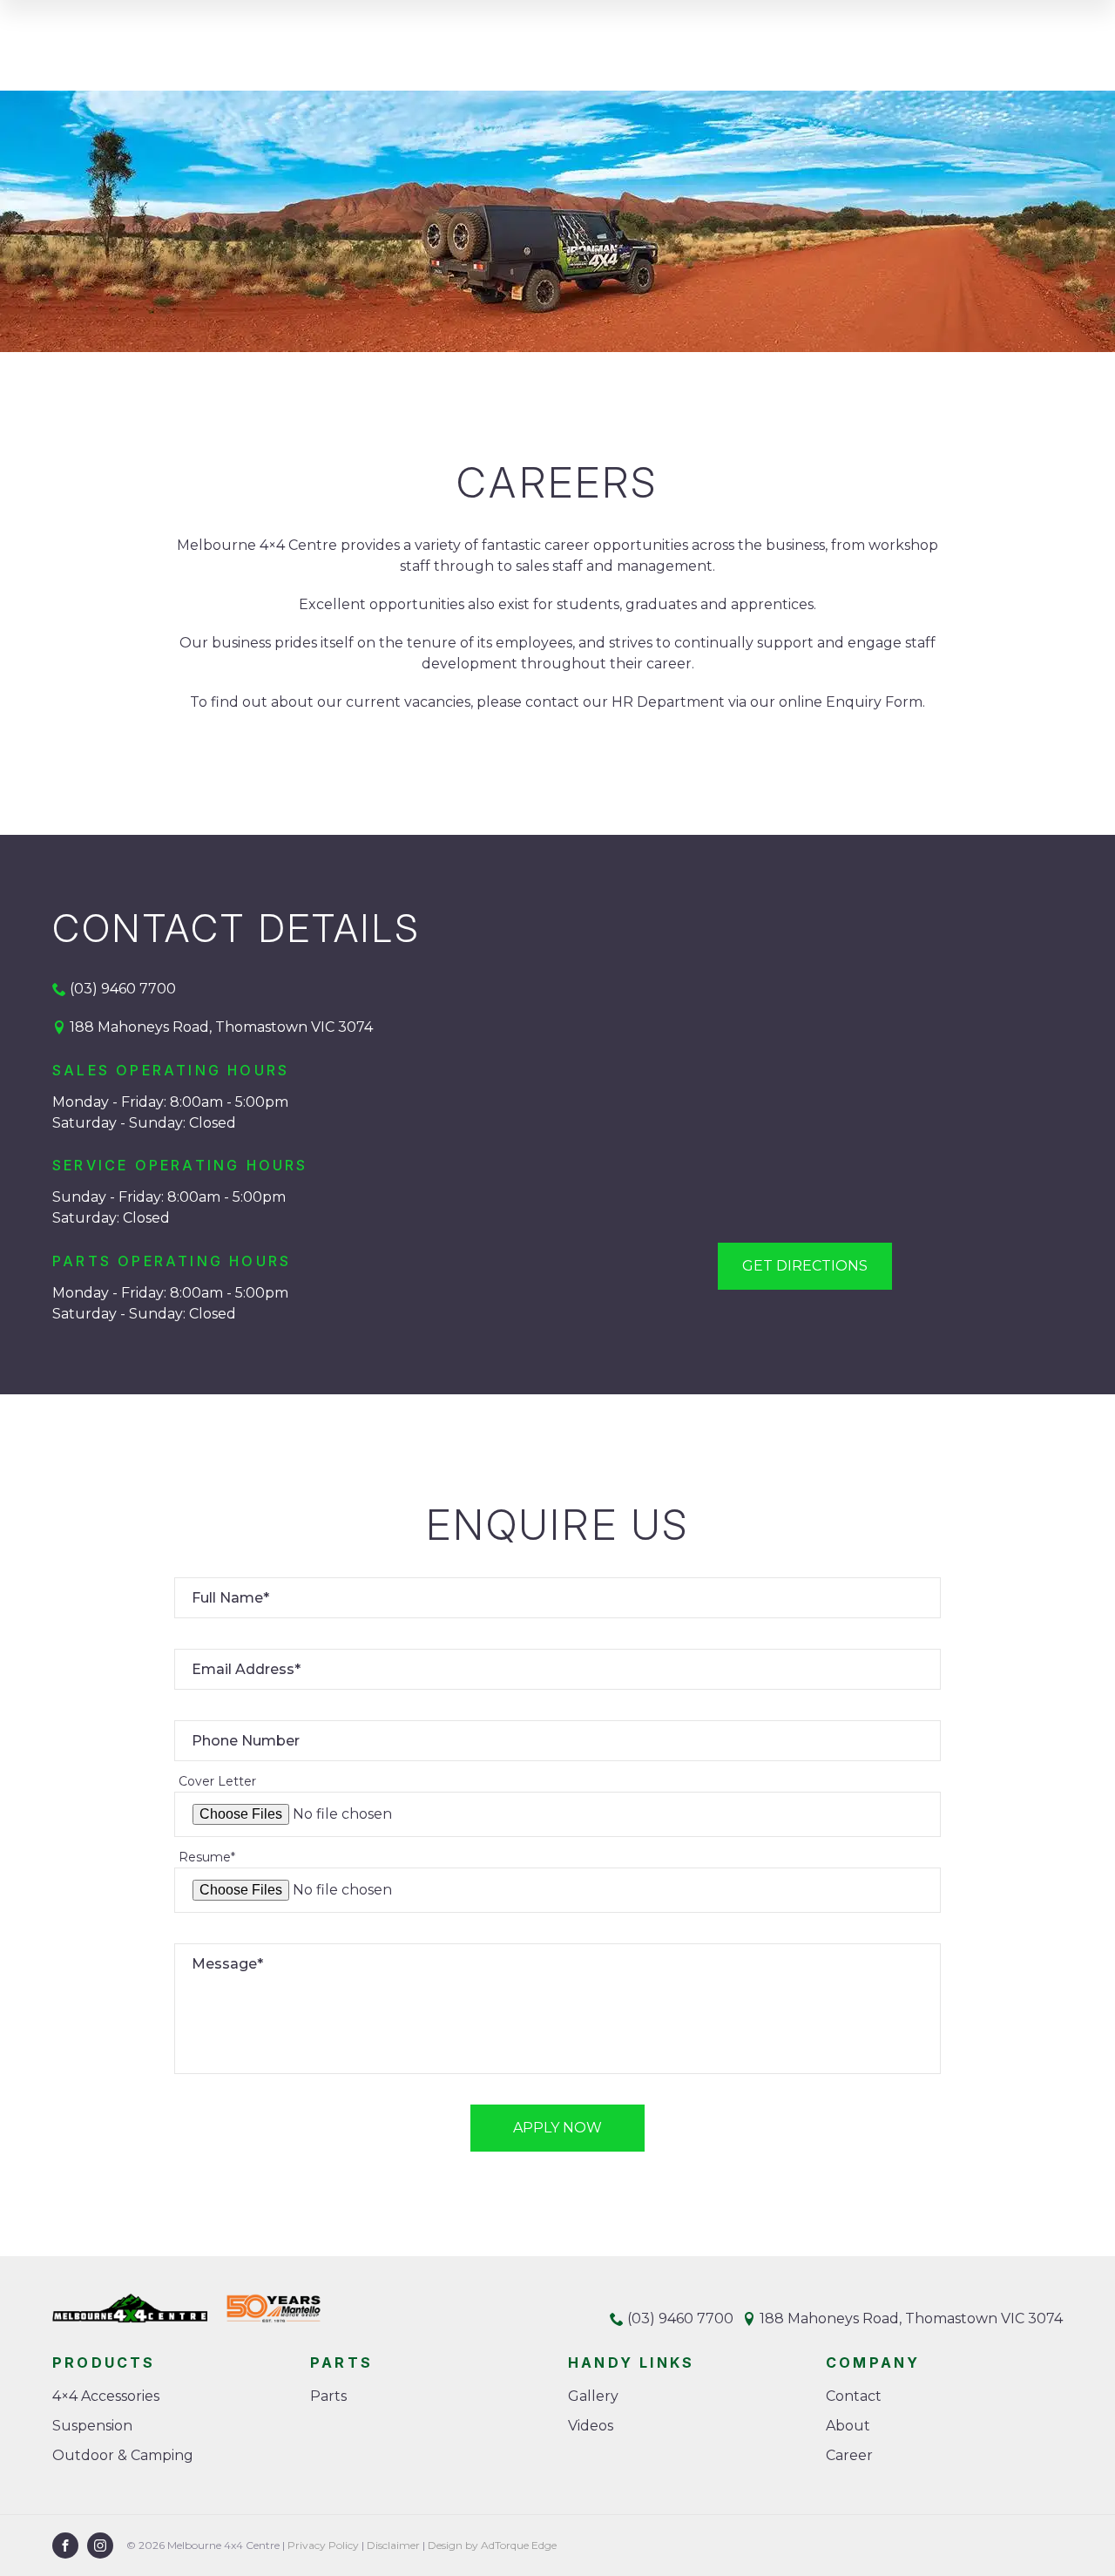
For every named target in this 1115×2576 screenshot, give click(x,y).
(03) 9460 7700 (123, 989)
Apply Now (557, 2128)
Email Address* (246, 1669)
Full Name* (230, 1598)
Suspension (92, 2426)
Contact (854, 2396)
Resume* (207, 1857)
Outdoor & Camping (123, 2455)
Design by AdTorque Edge (492, 2545)
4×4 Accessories (106, 2396)
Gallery (593, 2396)
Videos (591, 2426)
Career (849, 2455)
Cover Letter (217, 1781)
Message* (227, 1964)
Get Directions (805, 1266)
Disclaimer (393, 2545)
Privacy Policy (323, 2545)
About (848, 2426)
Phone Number (246, 1741)
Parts (328, 2396)
